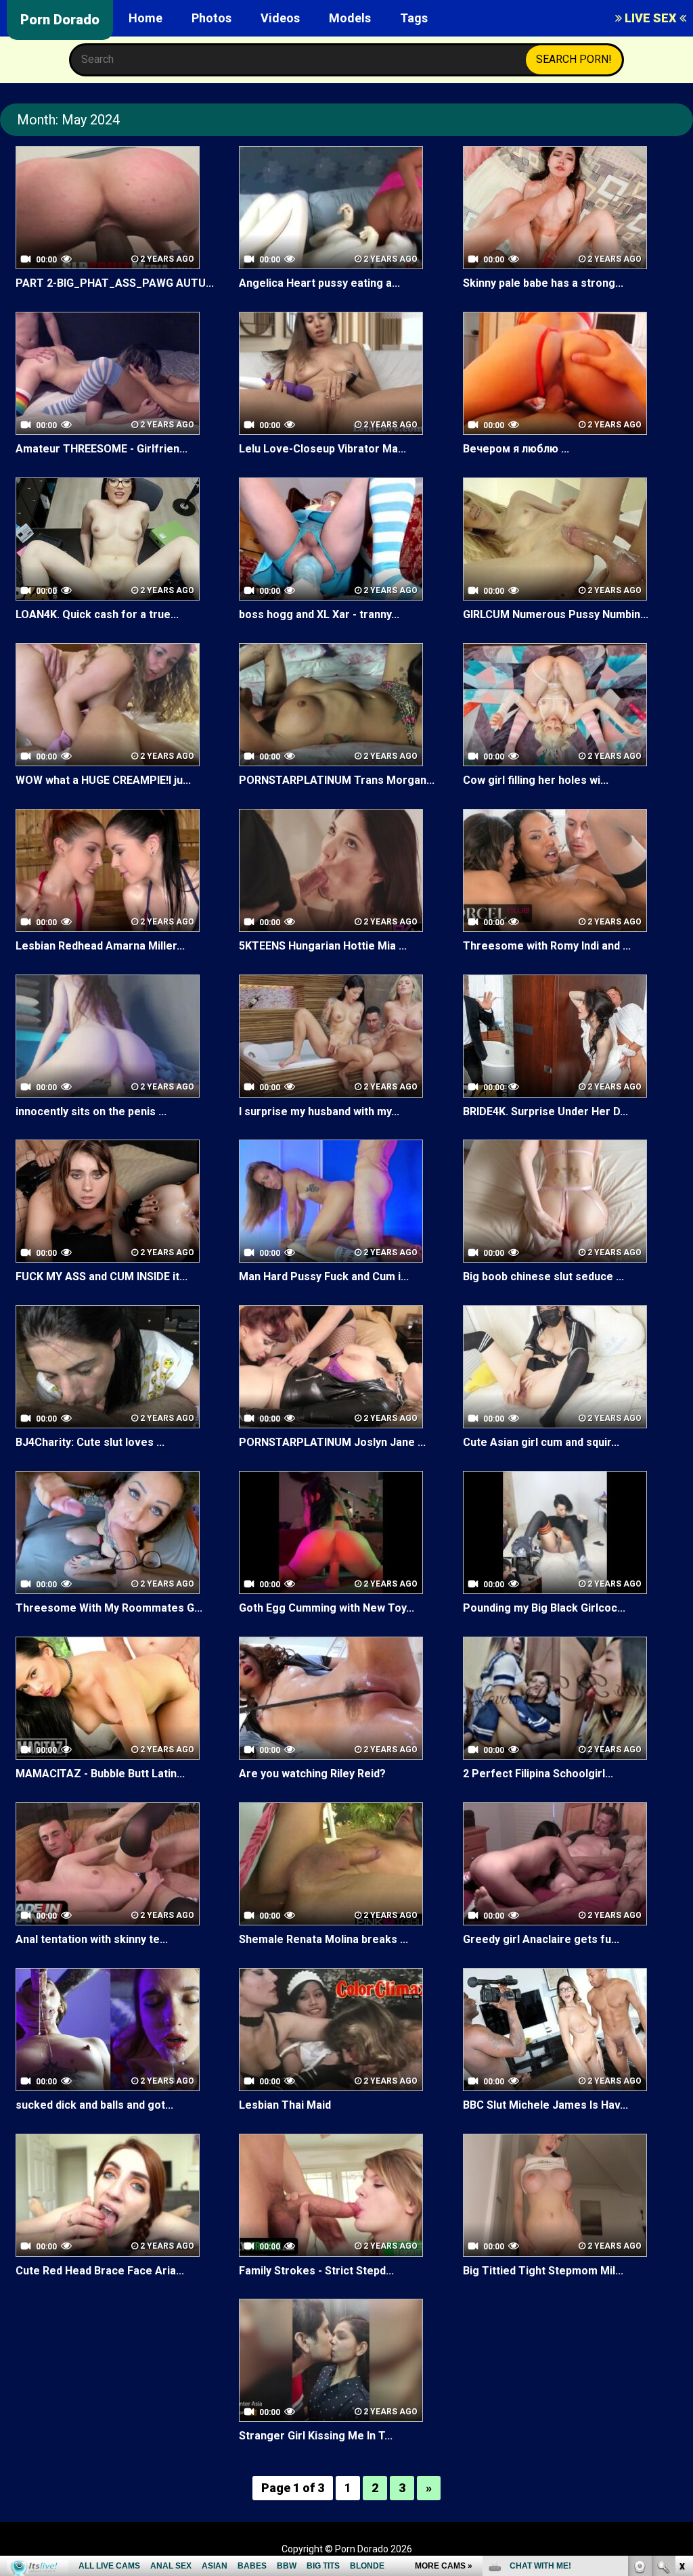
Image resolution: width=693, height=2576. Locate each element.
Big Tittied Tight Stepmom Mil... (543, 2271)
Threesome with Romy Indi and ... (547, 946)
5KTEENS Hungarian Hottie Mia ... (323, 946)
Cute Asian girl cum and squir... (541, 1442)
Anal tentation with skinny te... (92, 1939)
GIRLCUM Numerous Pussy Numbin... (556, 614)
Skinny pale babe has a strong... (543, 283)
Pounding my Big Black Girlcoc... (544, 1608)
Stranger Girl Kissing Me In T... (316, 2436)
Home (146, 18)
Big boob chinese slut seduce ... (543, 1277)
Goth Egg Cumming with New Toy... (327, 1608)
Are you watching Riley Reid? (312, 1774)
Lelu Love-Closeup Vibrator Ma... (322, 449)
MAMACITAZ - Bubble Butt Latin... (100, 1774)
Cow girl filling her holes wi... (536, 780)
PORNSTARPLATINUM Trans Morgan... (337, 780)
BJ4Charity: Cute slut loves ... (90, 1442)
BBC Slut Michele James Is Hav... (545, 2105)
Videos (280, 18)
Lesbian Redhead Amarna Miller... (100, 946)
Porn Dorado (60, 20)
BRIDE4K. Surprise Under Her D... (545, 1111)
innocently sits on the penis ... (91, 1111)
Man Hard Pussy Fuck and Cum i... (324, 1277)
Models (350, 18)
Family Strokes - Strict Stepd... (316, 2271)
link (681, 2365)
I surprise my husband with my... (319, 1111)
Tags (414, 18)
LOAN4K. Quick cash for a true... (97, 614)
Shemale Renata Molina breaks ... (323, 1939)
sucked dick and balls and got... (94, 2105)
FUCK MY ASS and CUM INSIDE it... (102, 1277)
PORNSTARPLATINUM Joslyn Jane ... (332, 1442)
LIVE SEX (651, 18)
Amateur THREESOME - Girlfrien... (102, 449)
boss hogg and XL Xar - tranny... (319, 614)
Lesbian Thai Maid (285, 2105)
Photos (211, 18)
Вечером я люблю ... (516, 449)
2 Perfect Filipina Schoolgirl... (538, 1774)
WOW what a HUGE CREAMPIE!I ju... (103, 780)
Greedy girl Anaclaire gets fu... (541, 1939)
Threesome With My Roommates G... (109, 1608)
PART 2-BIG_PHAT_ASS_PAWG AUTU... (115, 283)
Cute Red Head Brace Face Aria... (100, 2271)
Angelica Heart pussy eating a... (319, 283)
